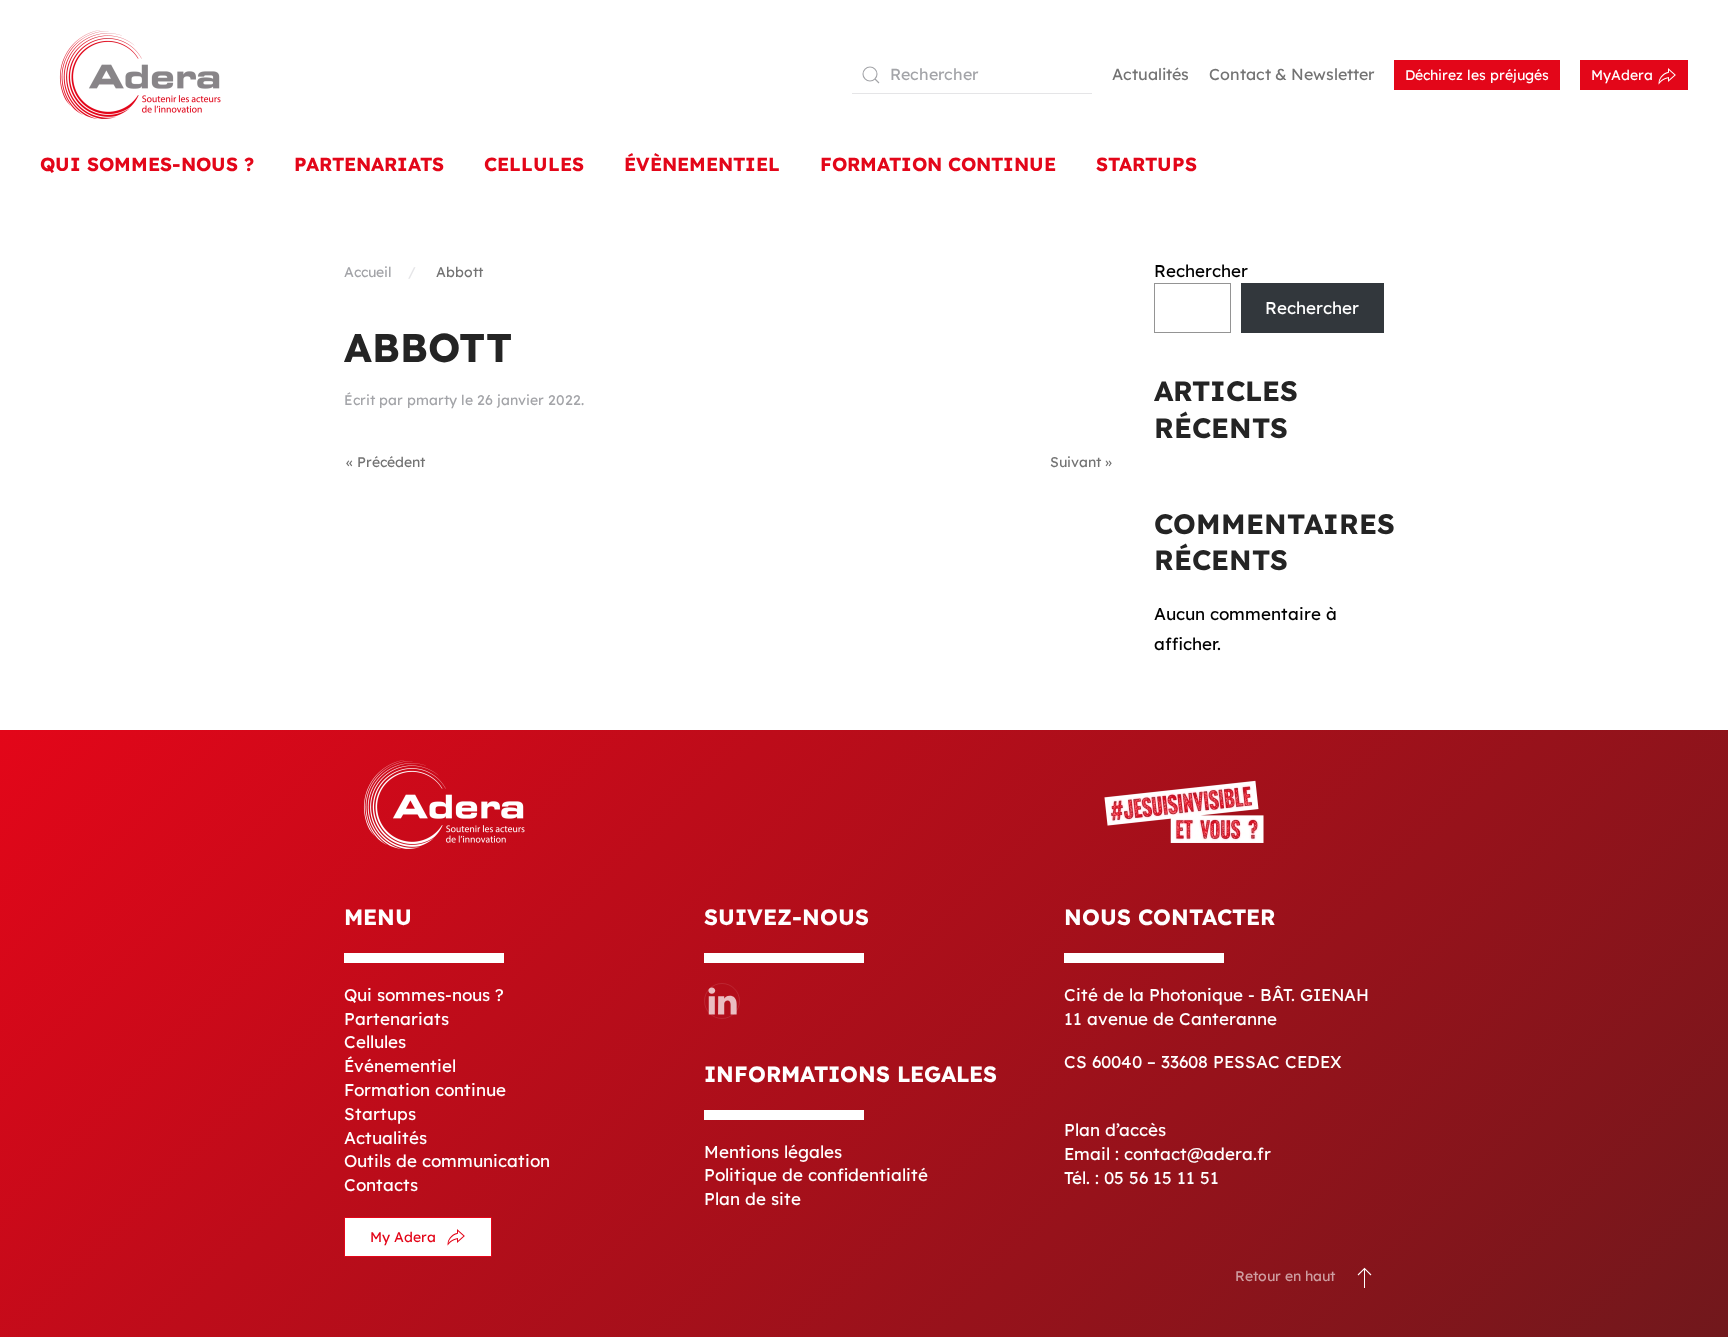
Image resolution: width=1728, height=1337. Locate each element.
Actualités (1150, 74)
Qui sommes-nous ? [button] (147, 164)
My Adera (403, 1237)
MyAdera (1624, 75)
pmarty (432, 400)
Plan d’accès (1115, 1129)
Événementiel (400, 1065)
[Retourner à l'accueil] (140, 74)
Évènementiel (702, 164)
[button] (1364, 1277)
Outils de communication (447, 1160)
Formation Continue (938, 164)
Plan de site (752, 1198)
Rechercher (1201, 270)
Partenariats (369, 164)
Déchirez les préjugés (1477, 75)
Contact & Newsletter (1291, 74)
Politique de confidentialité (816, 1174)
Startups (1146, 164)
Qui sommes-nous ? (424, 994)
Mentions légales (773, 1151)
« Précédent (385, 462)
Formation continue (425, 1089)
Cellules (534, 164)
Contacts (381, 1184)
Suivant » (1081, 462)
